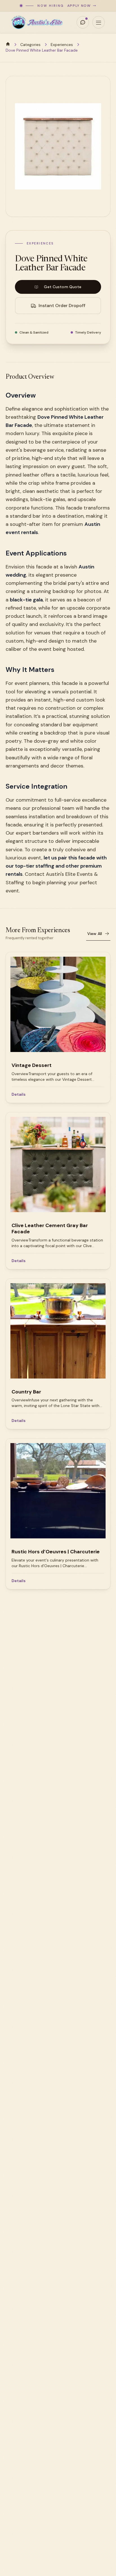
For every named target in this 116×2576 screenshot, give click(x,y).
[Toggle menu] (99, 22)
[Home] (8, 44)
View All (95, 934)
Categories (30, 45)
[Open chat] (83, 22)
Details (19, 1094)
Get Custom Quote (63, 287)
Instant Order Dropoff (62, 306)
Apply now (79, 6)
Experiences (62, 45)
